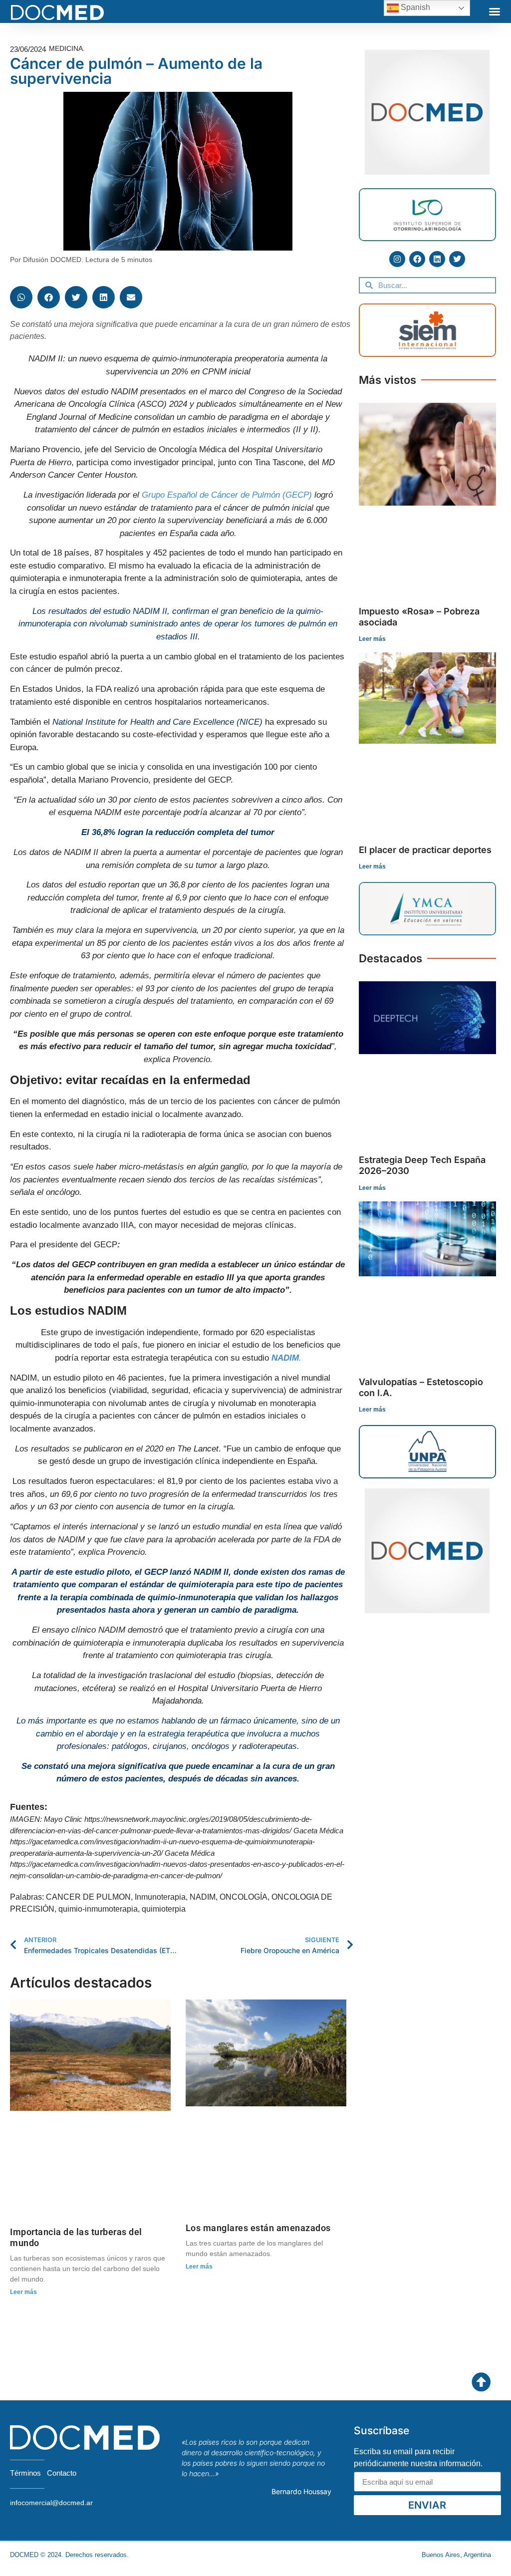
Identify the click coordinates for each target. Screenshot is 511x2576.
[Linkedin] (437, 259)
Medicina (66, 48)
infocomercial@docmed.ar (51, 2503)
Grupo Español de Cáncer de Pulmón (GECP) (227, 495)
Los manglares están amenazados (258, 2228)
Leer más (23, 2292)
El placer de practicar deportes (425, 850)
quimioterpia (164, 1909)
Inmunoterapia (160, 1897)
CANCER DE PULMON (88, 1897)
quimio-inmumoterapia (98, 1909)
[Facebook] (417, 259)
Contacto (62, 2473)
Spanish (414, 7)
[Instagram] (397, 259)
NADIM (203, 1897)
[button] (495, 11)
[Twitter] (457, 259)
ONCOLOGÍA (244, 1897)
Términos (25, 2473)
